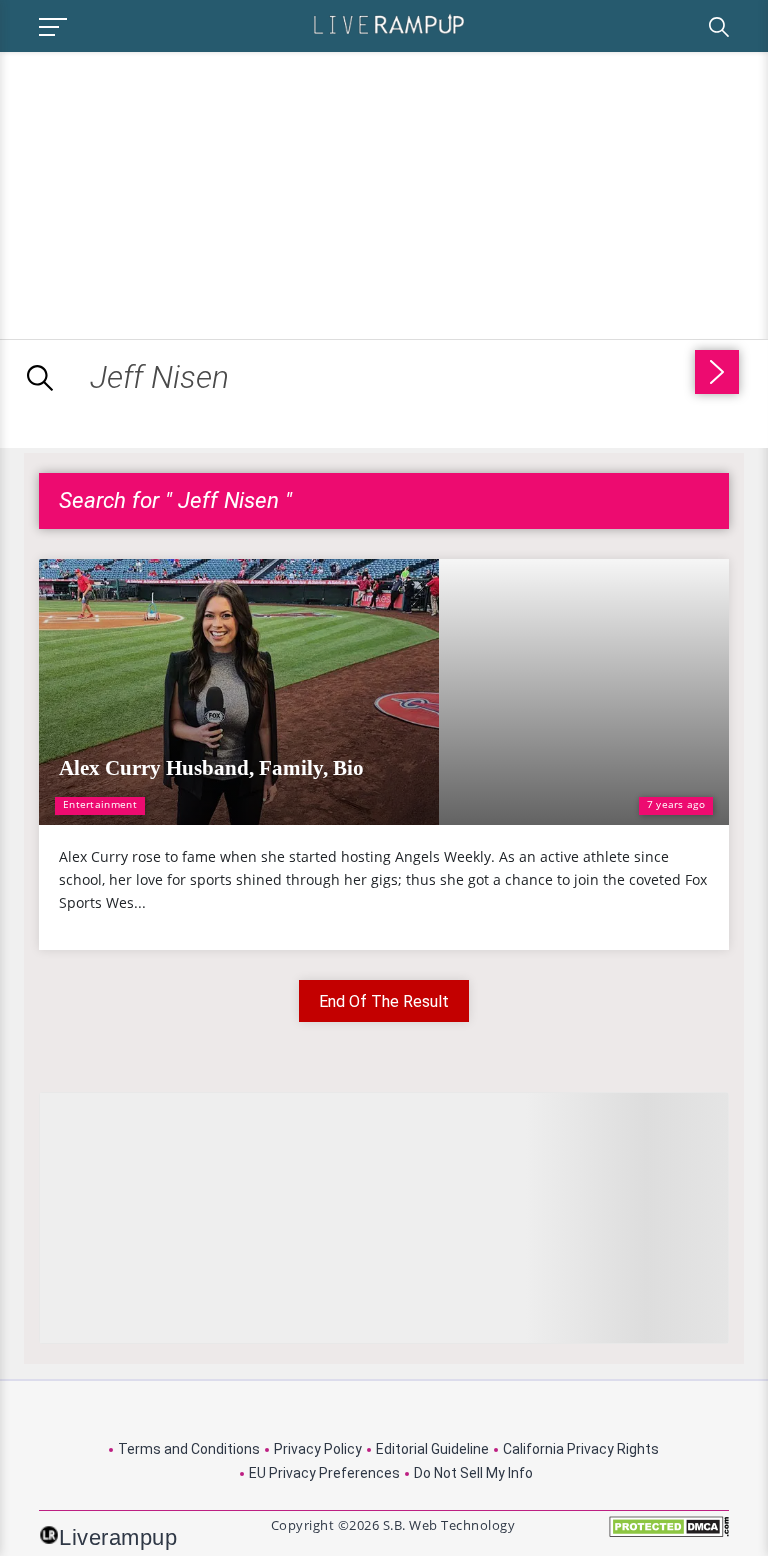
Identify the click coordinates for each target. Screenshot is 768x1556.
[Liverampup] (389, 23)
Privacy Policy (318, 1449)
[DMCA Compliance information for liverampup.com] (669, 1533)
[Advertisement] (168, 192)
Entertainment (100, 804)
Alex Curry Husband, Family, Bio (211, 768)
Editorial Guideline (432, 1449)
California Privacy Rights (581, 1449)
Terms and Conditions (189, 1449)
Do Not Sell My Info (473, 1473)
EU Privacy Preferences (324, 1473)
